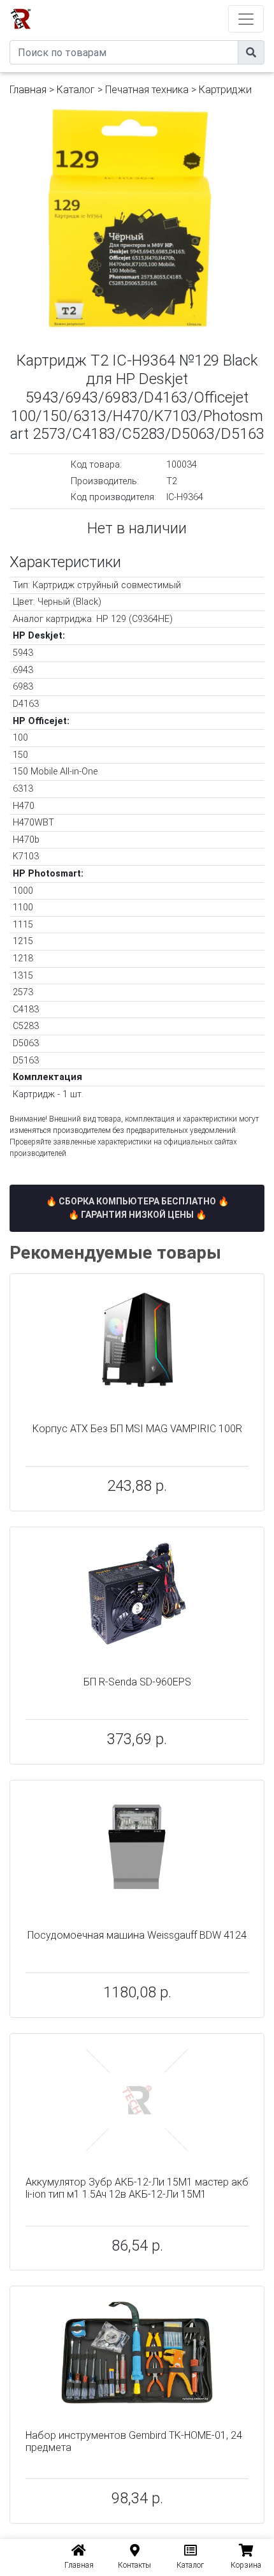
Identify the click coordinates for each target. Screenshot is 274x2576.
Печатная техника (147, 90)
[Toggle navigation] (246, 19)
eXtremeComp (155, 5)
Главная (28, 90)
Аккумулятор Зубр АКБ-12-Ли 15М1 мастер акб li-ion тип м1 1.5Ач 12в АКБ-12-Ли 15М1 (137, 2188)
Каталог (76, 90)
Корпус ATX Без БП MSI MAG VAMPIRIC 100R (137, 1429)
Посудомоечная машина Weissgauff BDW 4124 (137, 1935)
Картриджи (225, 90)
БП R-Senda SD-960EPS (137, 1682)
